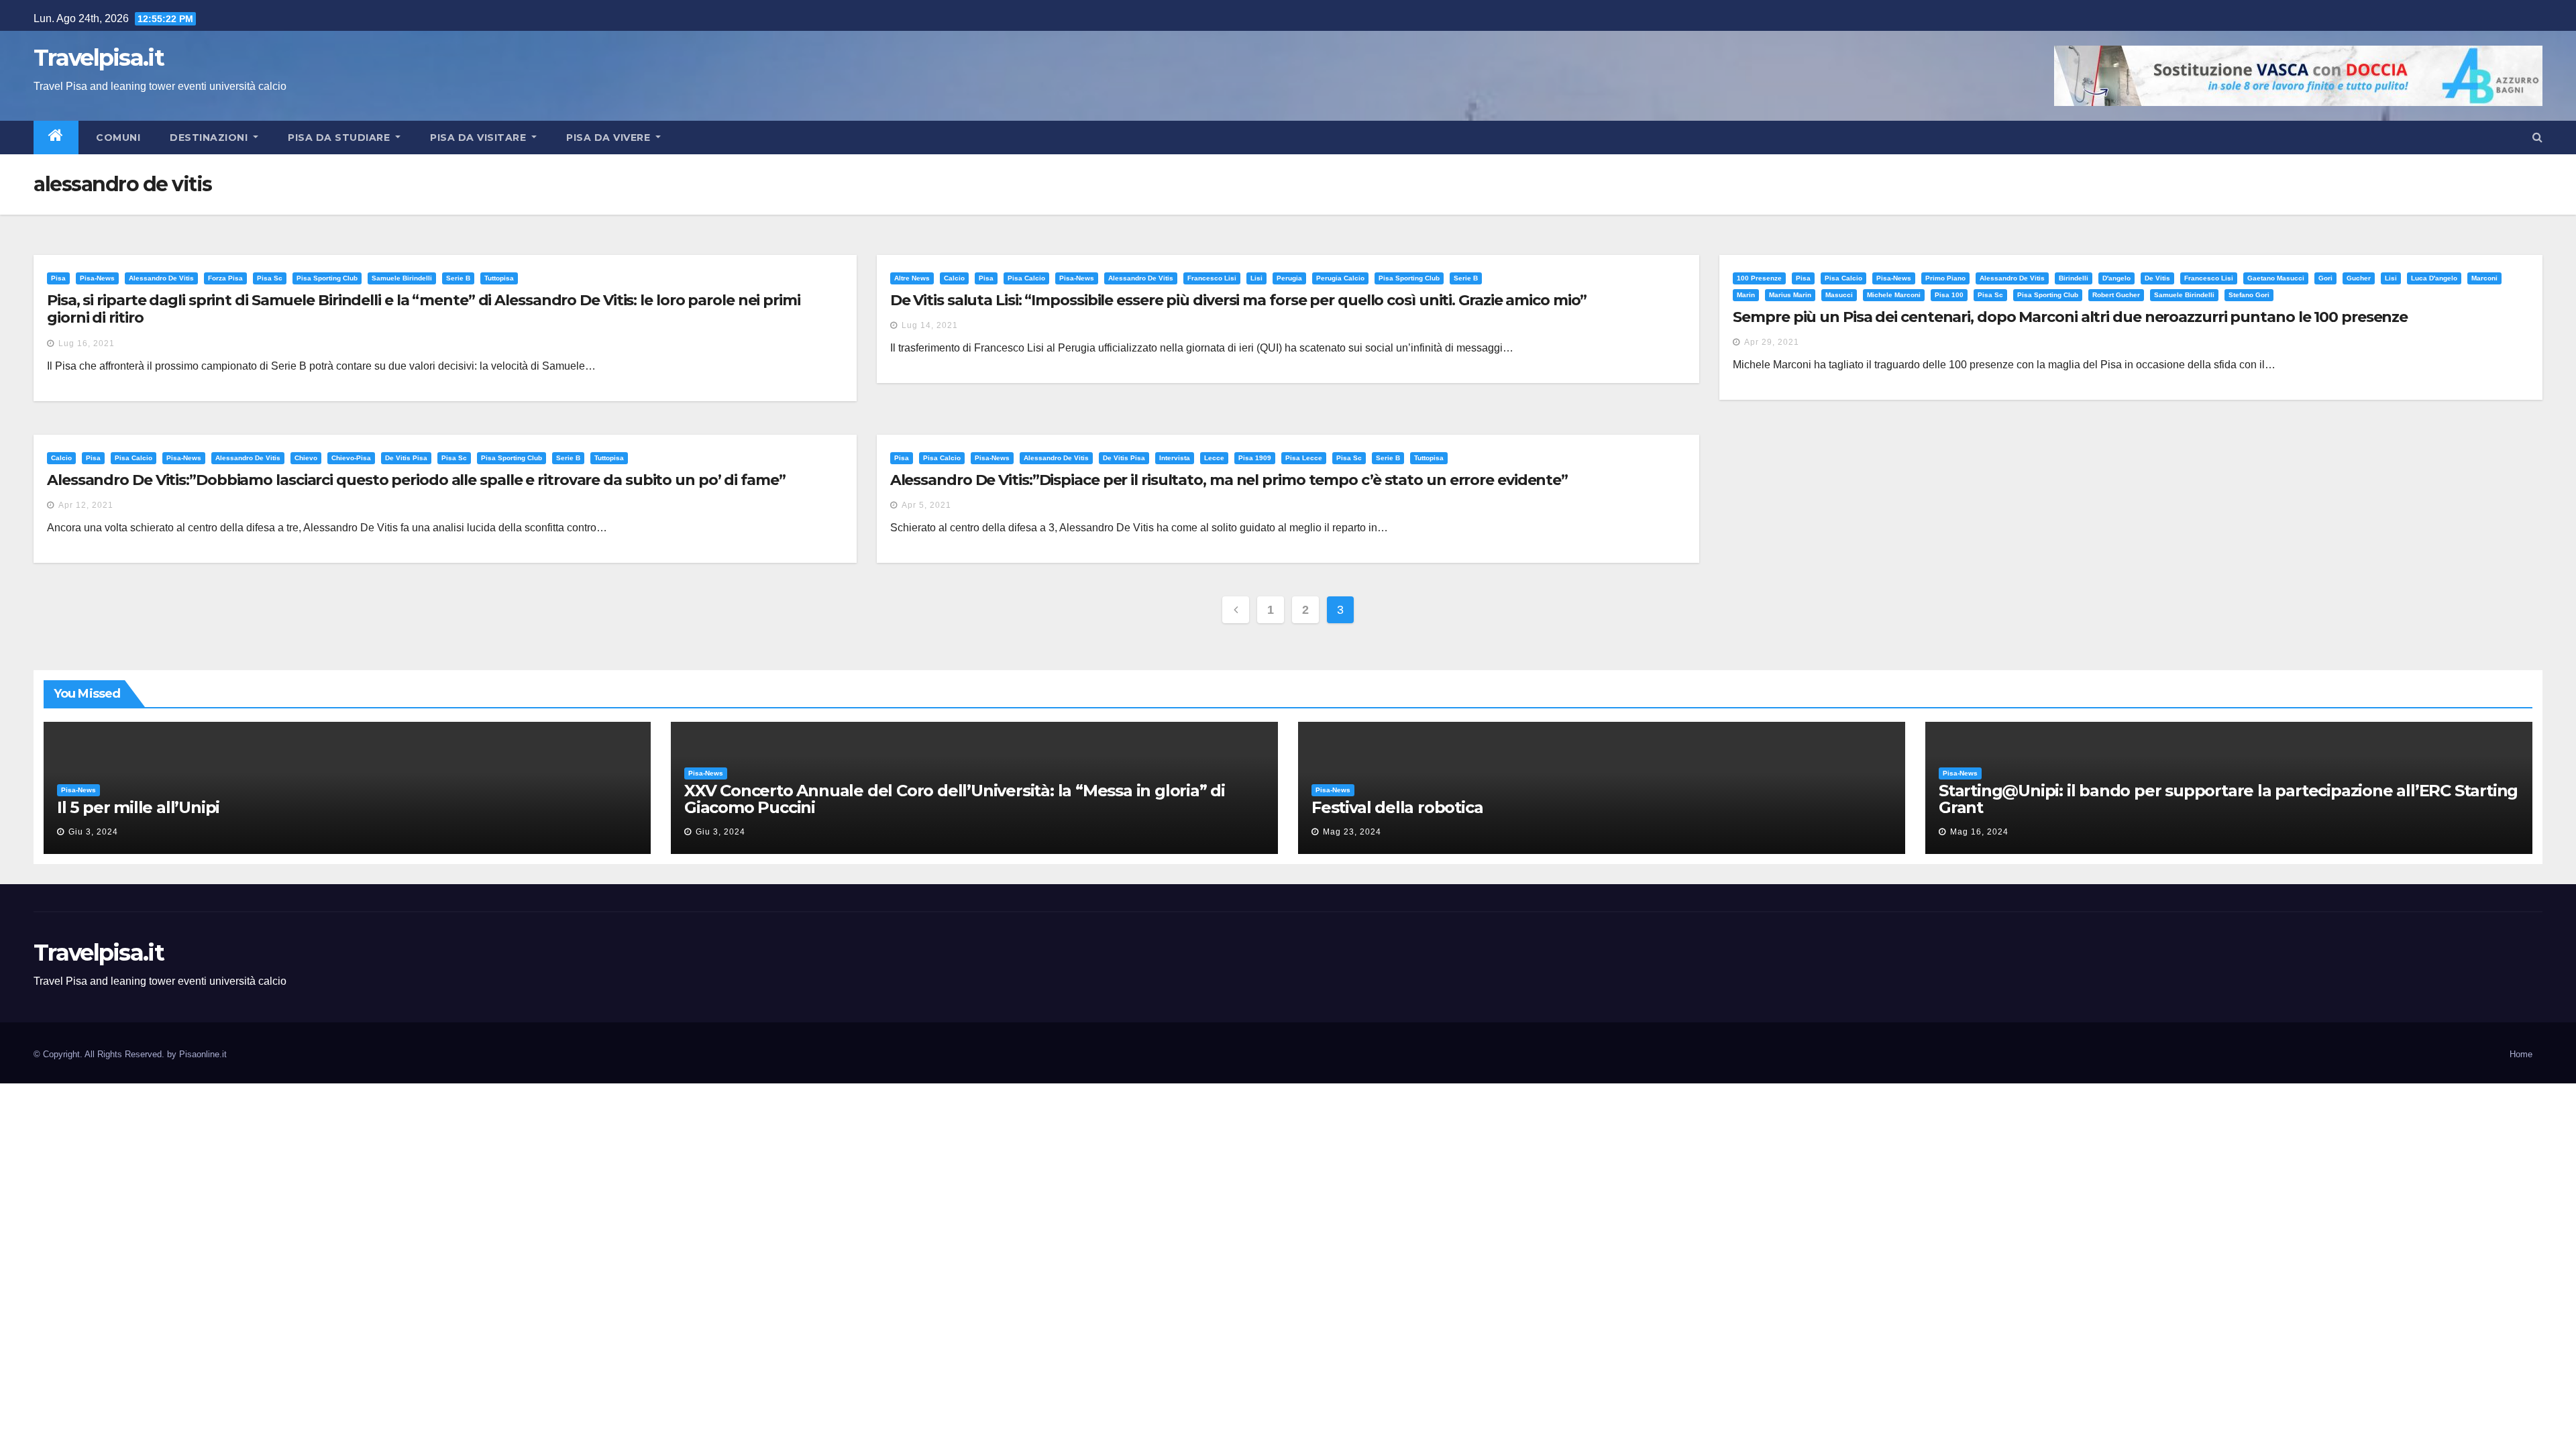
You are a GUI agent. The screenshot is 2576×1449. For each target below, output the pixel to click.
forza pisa (225, 278)
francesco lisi (1212, 278)
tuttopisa (499, 278)
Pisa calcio (1026, 278)
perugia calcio (1340, 278)
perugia (1289, 278)
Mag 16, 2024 (1979, 832)
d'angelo (2116, 278)
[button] (2537, 137)
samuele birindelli (402, 278)
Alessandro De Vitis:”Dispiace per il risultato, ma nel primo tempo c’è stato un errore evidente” (1229, 480)
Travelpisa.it (99, 58)
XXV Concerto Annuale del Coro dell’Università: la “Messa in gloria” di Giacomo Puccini (955, 799)
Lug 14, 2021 (930, 325)
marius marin (1790, 295)
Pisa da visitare (480, 138)
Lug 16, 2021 (87, 343)
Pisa (58, 278)
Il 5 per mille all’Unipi (138, 807)
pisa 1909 (1255, 458)
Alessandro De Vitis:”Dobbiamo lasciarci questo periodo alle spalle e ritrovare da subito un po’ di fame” (416, 480)
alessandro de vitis (161, 278)
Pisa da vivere (610, 138)
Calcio (954, 278)
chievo (306, 458)
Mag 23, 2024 (1352, 832)
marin (1746, 295)
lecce (1214, 458)
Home (2521, 1054)
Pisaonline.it (203, 1054)
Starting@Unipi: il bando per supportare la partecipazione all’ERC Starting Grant (2228, 799)
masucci (1839, 295)
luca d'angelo (2434, 278)
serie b (458, 278)
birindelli (2074, 278)
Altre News (912, 278)
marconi (2484, 278)
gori (2325, 278)
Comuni (117, 138)
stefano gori (2249, 295)
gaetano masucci (2276, 278)
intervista (1175, 458)
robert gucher (2116, 295)
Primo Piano (1945, 278)
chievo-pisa (351, 458)
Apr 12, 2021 (86, 505)
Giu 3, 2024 (93, 832)
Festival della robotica (1397, 807)
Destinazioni (210, 138)
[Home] (56, 138)
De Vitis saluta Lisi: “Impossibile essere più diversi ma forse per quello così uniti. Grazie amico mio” (1239, 300)
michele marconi (1894, 295)
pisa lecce (1304, 458)
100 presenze (1759, 278)
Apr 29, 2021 (1772, 342)
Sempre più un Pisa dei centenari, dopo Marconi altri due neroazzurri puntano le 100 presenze (2070, 317)
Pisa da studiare (340, 138)
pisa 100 (1949, 295)
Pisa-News (97, 278)
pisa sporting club (327, 278)
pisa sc (270, 278)
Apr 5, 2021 (926, 505)
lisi (1256, 278)
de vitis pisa (406, 458)
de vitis (2157, 278)
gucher (2359, 278)
